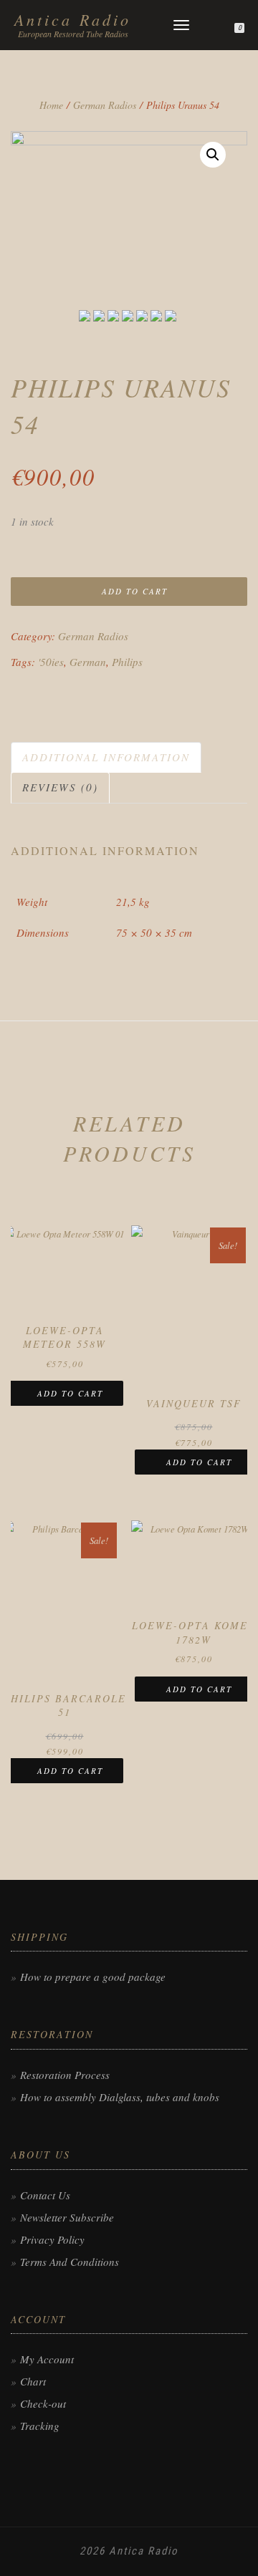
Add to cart (135, 591)
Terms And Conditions (70, 2262)
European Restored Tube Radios (73, 34)
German (88, 662)
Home (51, 105)
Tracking (40, 2426)
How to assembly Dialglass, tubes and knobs (120, 2097)
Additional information (106, 757)
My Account (47, 2359)
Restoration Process (65, 2075)
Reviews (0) (60, 787)
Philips (127, 662)
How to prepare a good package (93, 1977)
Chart (33, 2381)
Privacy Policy (52, 2239)
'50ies (51, 662)
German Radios (105, 105)
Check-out (43, 2403)
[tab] (107, 757)
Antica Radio (73, 19)
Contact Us (45, 2195)
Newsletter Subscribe (67, 2217)
